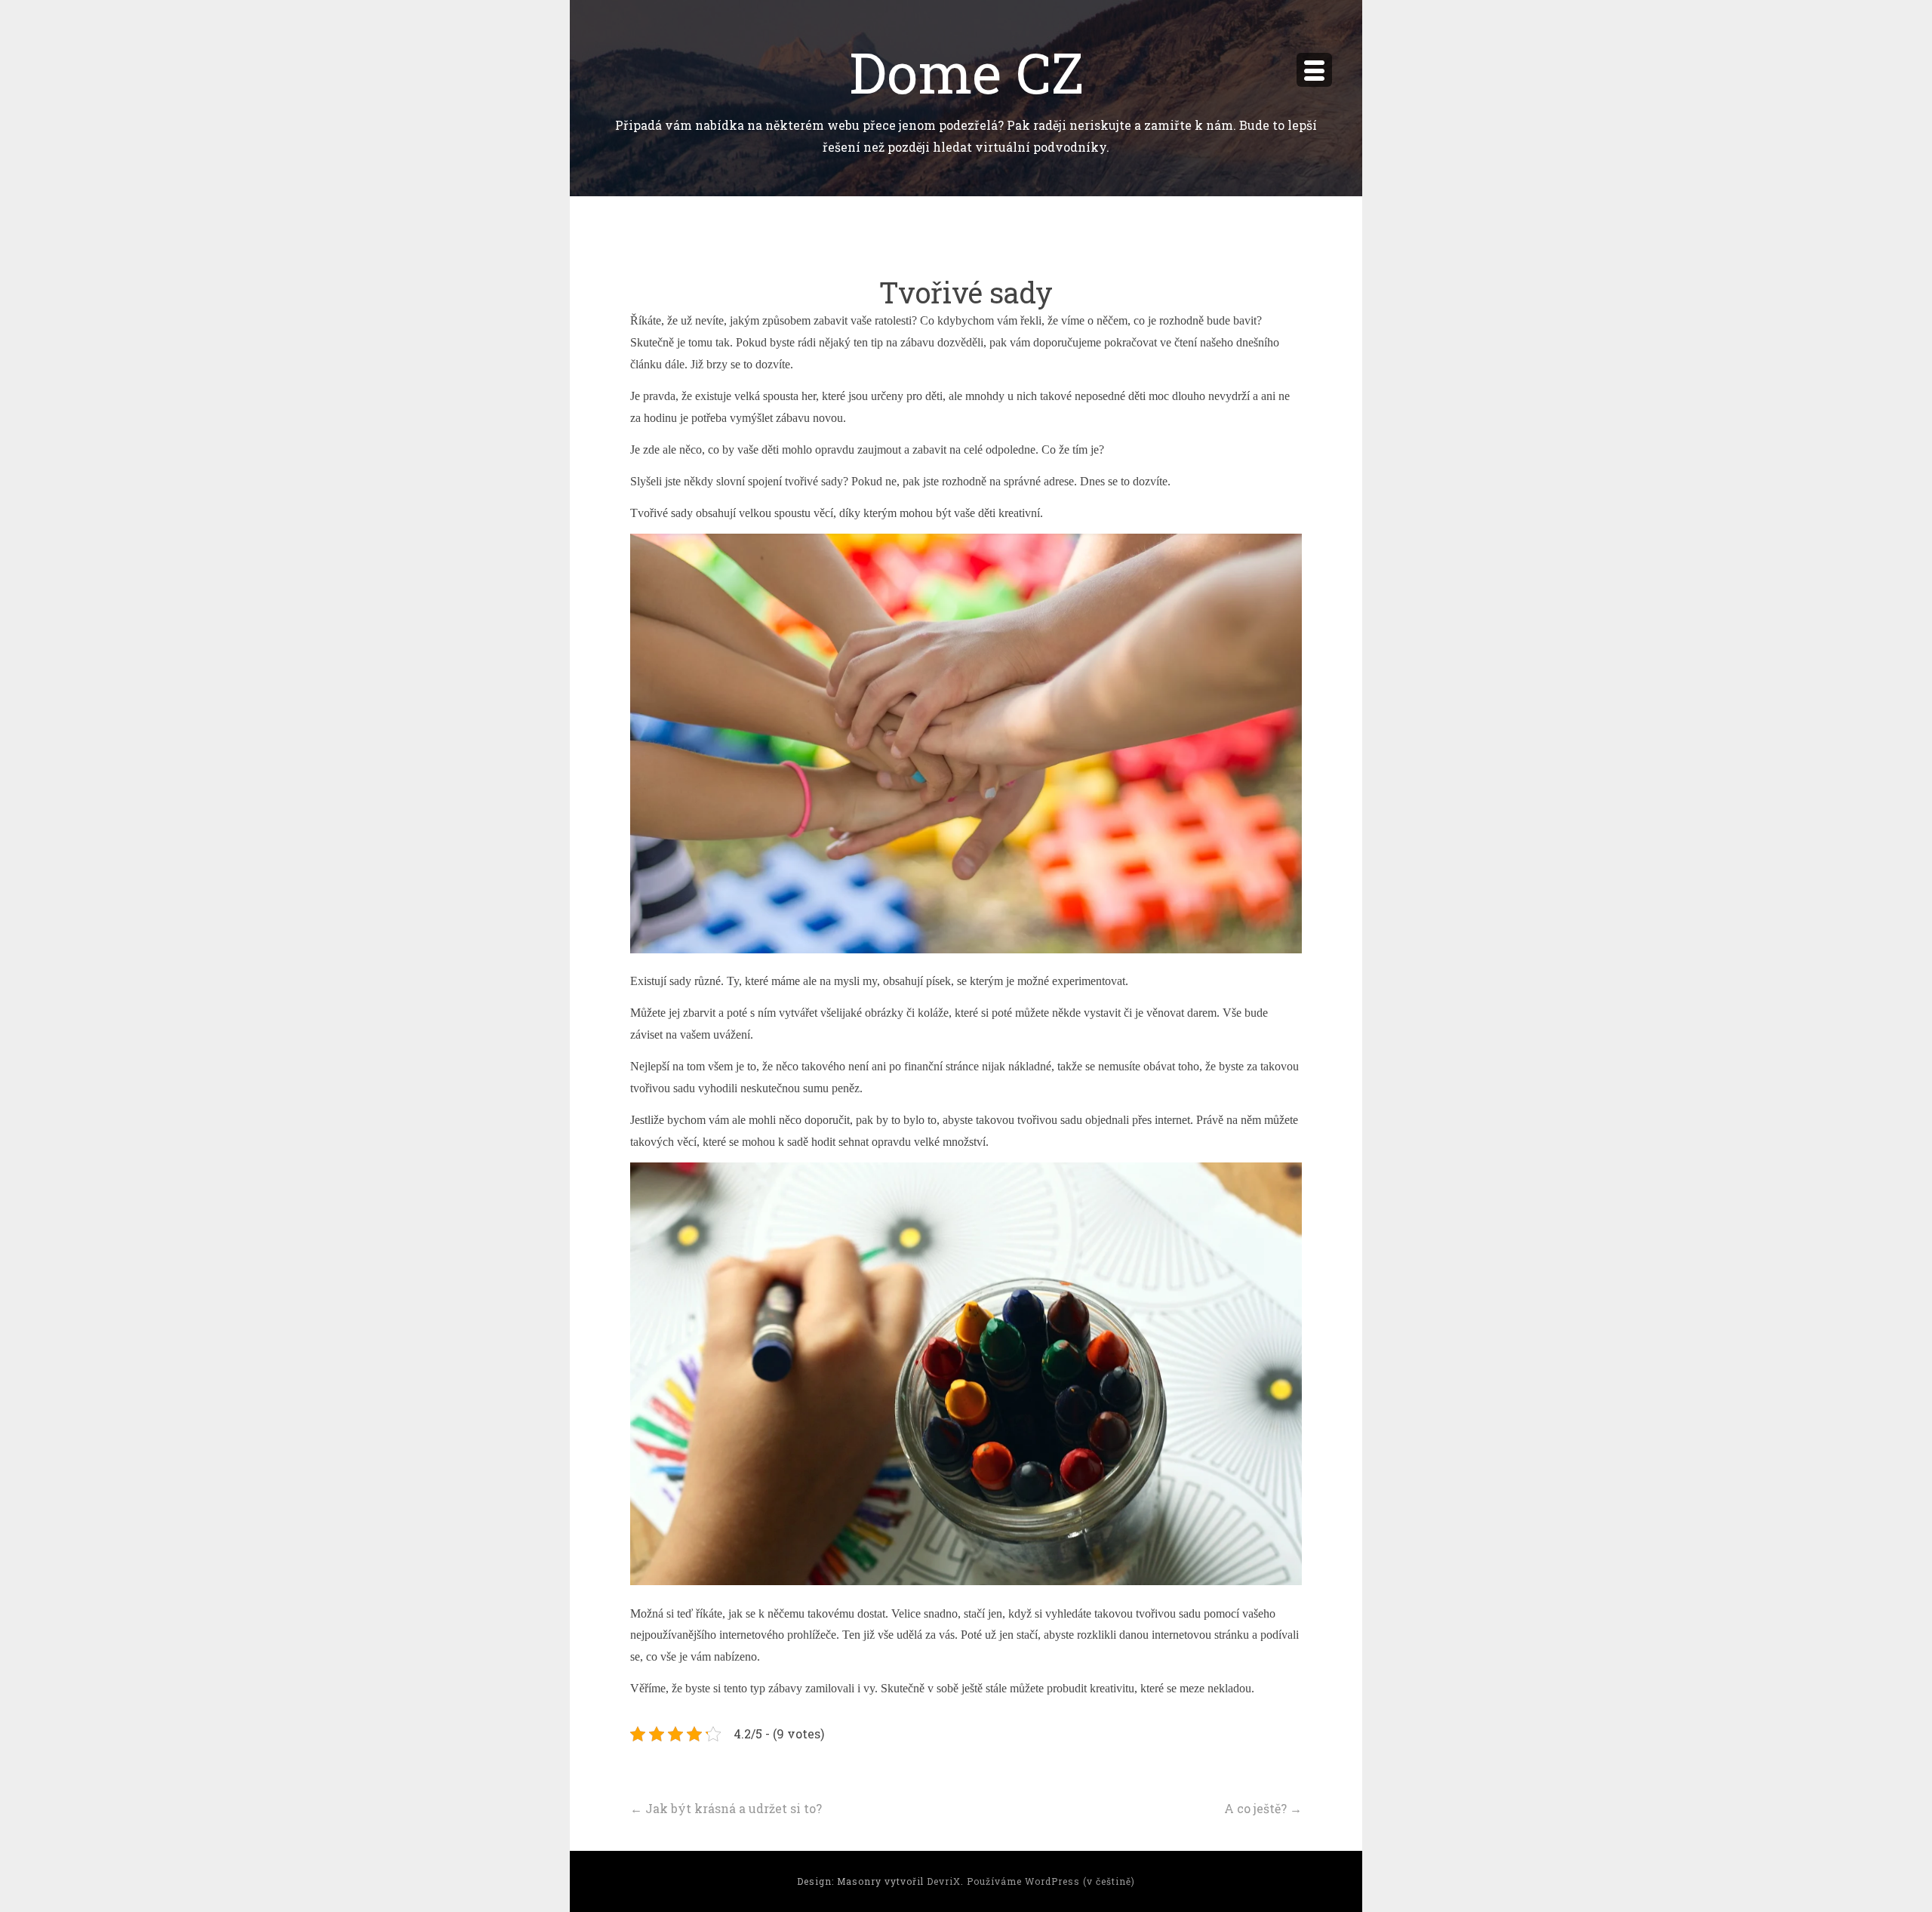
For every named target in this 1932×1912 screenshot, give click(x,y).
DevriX (944, 1881)
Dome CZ (966, 71)
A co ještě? (1263, 1808)
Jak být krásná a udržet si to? (726, 1808)
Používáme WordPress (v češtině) (1051, 1881)
